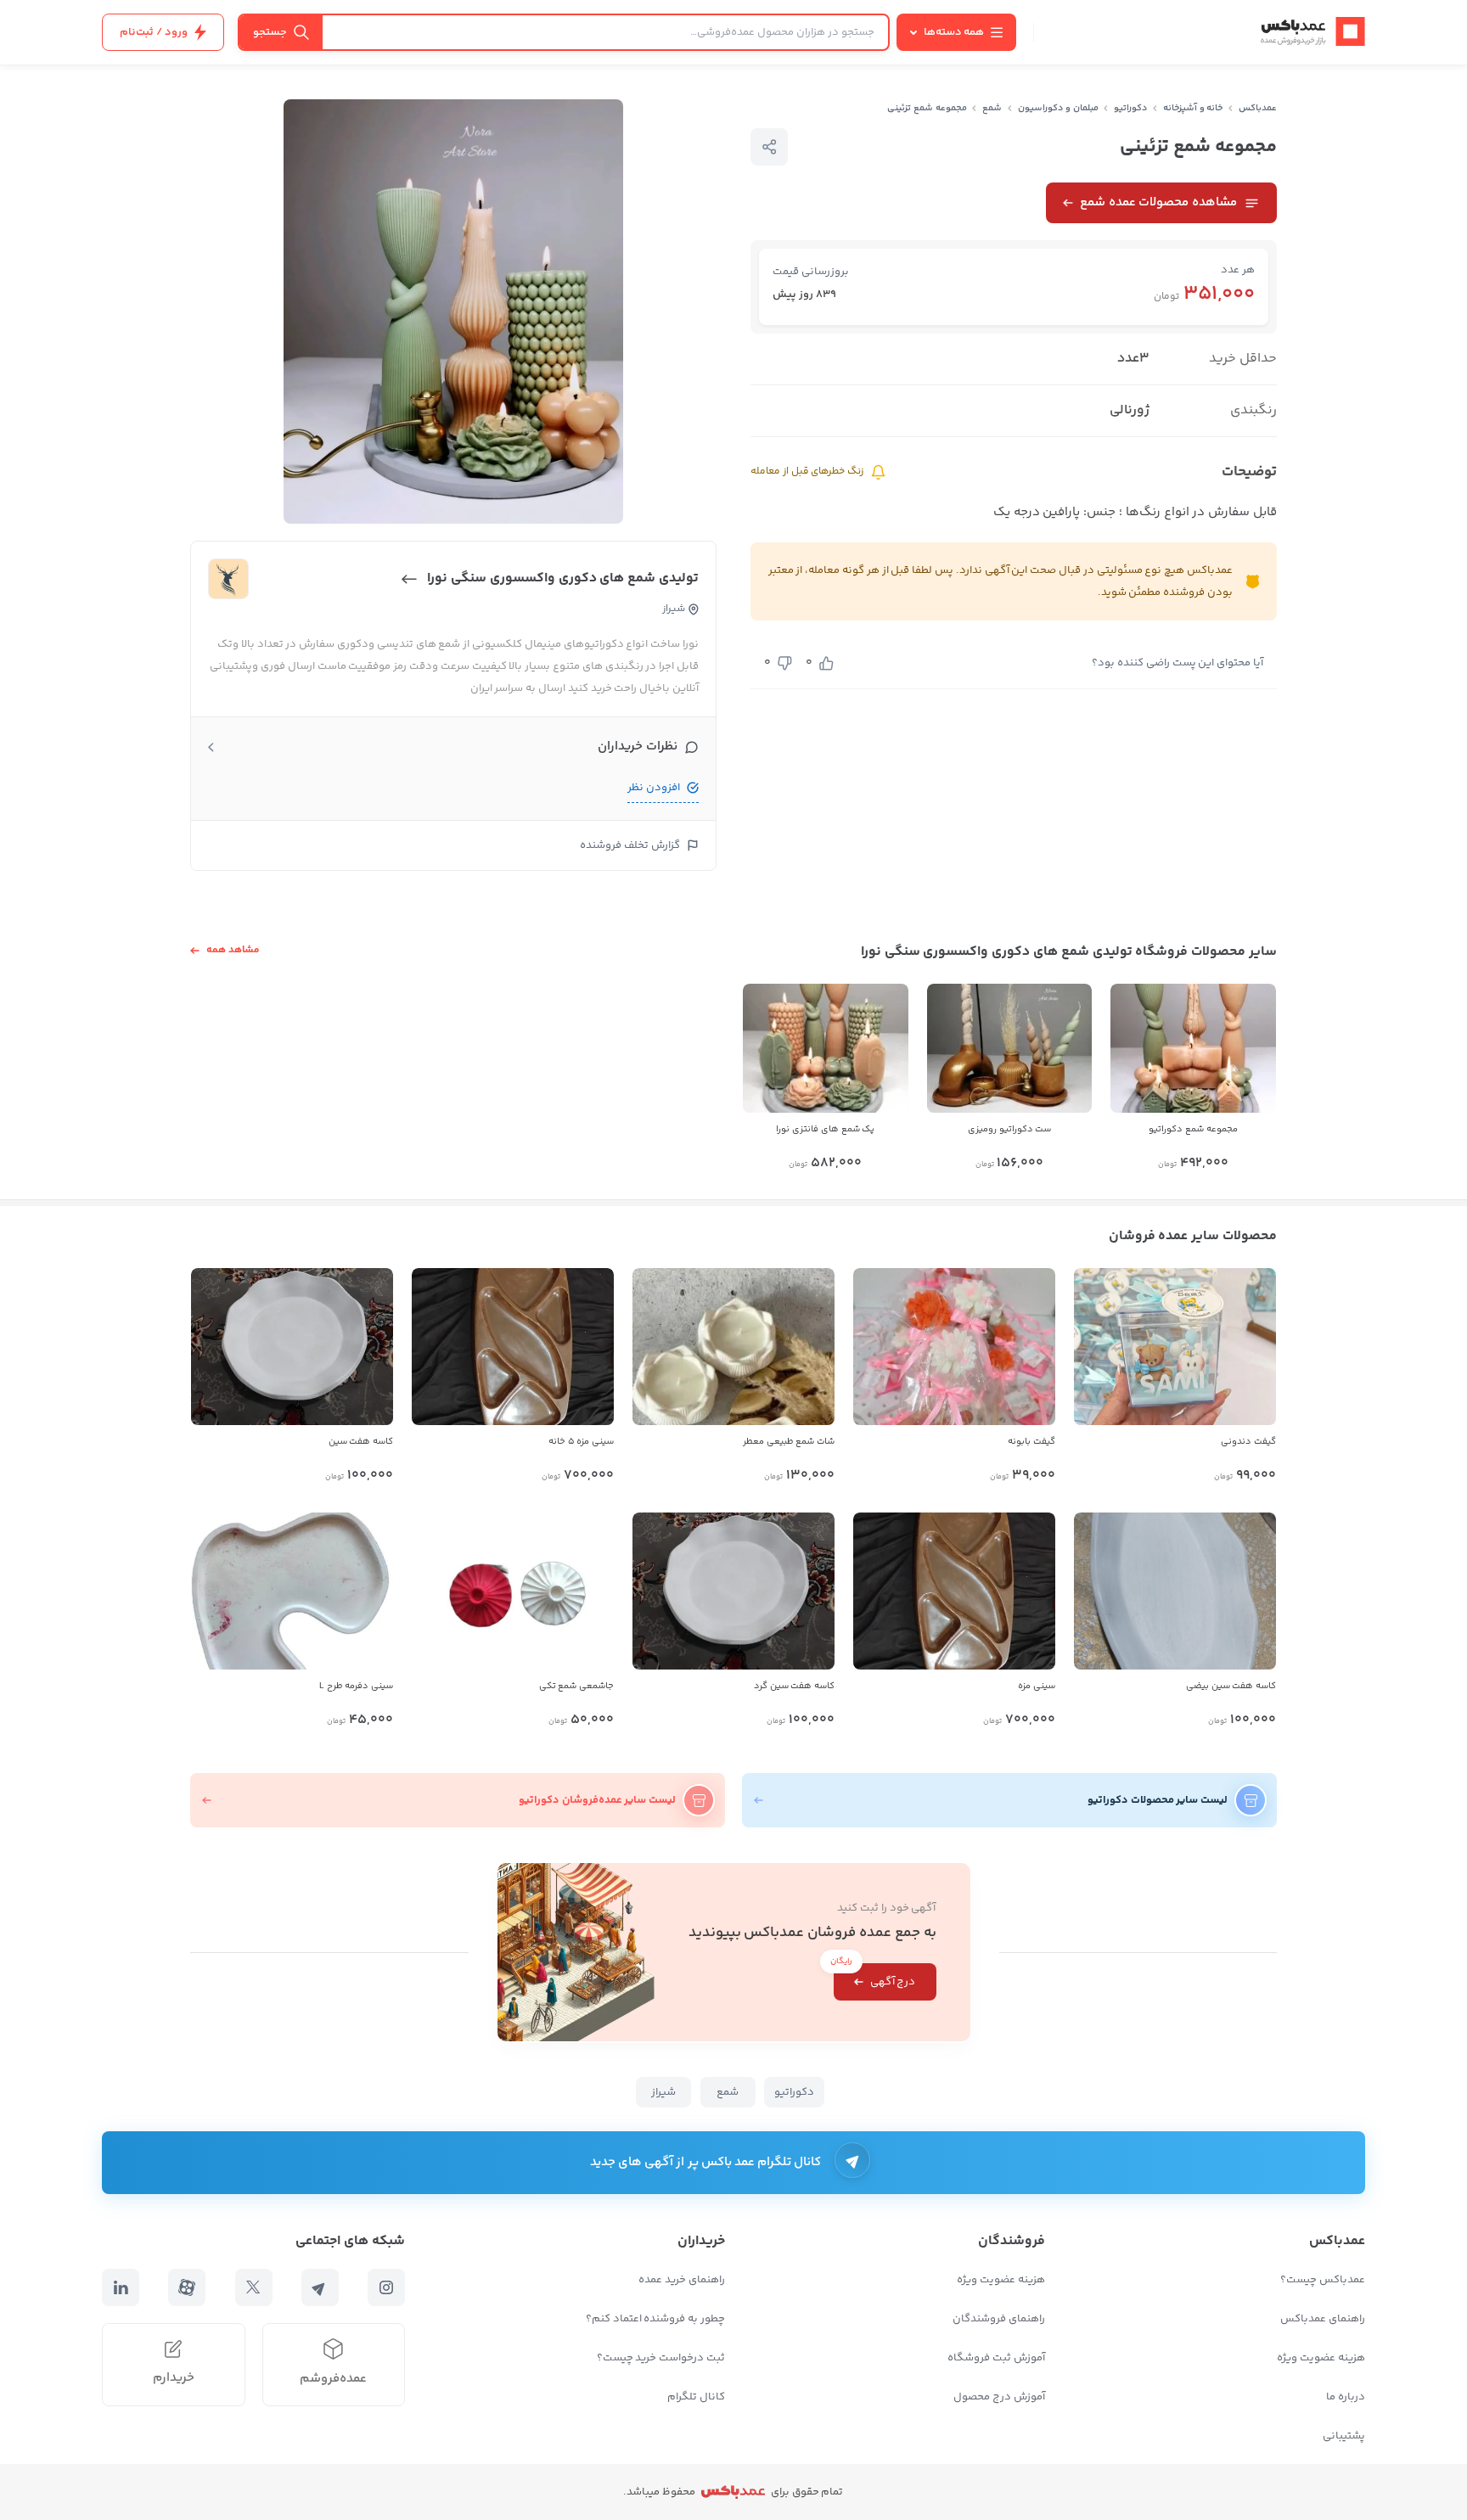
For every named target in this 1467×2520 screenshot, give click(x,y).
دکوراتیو (1130, 108)
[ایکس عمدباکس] (254, 2287)
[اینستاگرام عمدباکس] (386, 2287)
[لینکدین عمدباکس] (121, 2287)
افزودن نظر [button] (654, 788)
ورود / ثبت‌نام (154, 32)
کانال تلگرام (696, 2397)
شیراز (663, 2092)
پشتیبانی (1344, 2436)
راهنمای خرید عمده (682, 2280)
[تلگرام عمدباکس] (320, 2287)
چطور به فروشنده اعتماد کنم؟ (655, 2319)
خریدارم (174, 2378)
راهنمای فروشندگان (999, 2319)
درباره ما (1346, 2397)
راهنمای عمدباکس (1323, 2319)
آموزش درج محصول (999, 2397)
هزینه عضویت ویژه (1321, 2358)
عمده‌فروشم (333, 2379)
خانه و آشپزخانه (1193, 108)
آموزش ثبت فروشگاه (996, 2358)
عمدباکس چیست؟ (1323, 2280)
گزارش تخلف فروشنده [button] (630, 845)
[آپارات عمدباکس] (187, 2287)
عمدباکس (1258, 108)
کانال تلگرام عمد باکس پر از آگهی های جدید (706, 2162)
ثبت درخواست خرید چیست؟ (661, 2358)
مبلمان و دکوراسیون (1058, 108)
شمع (992, 108)
